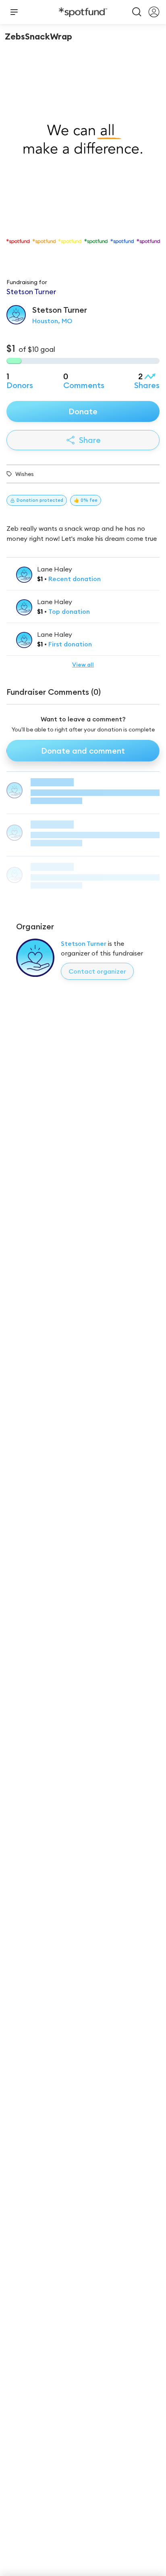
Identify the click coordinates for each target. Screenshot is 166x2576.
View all (83, 665)
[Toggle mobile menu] (14, 12)
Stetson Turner (84, 943)
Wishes (25, 474)
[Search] (137, 12)
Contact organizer (97, 971)
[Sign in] (154, 12)
